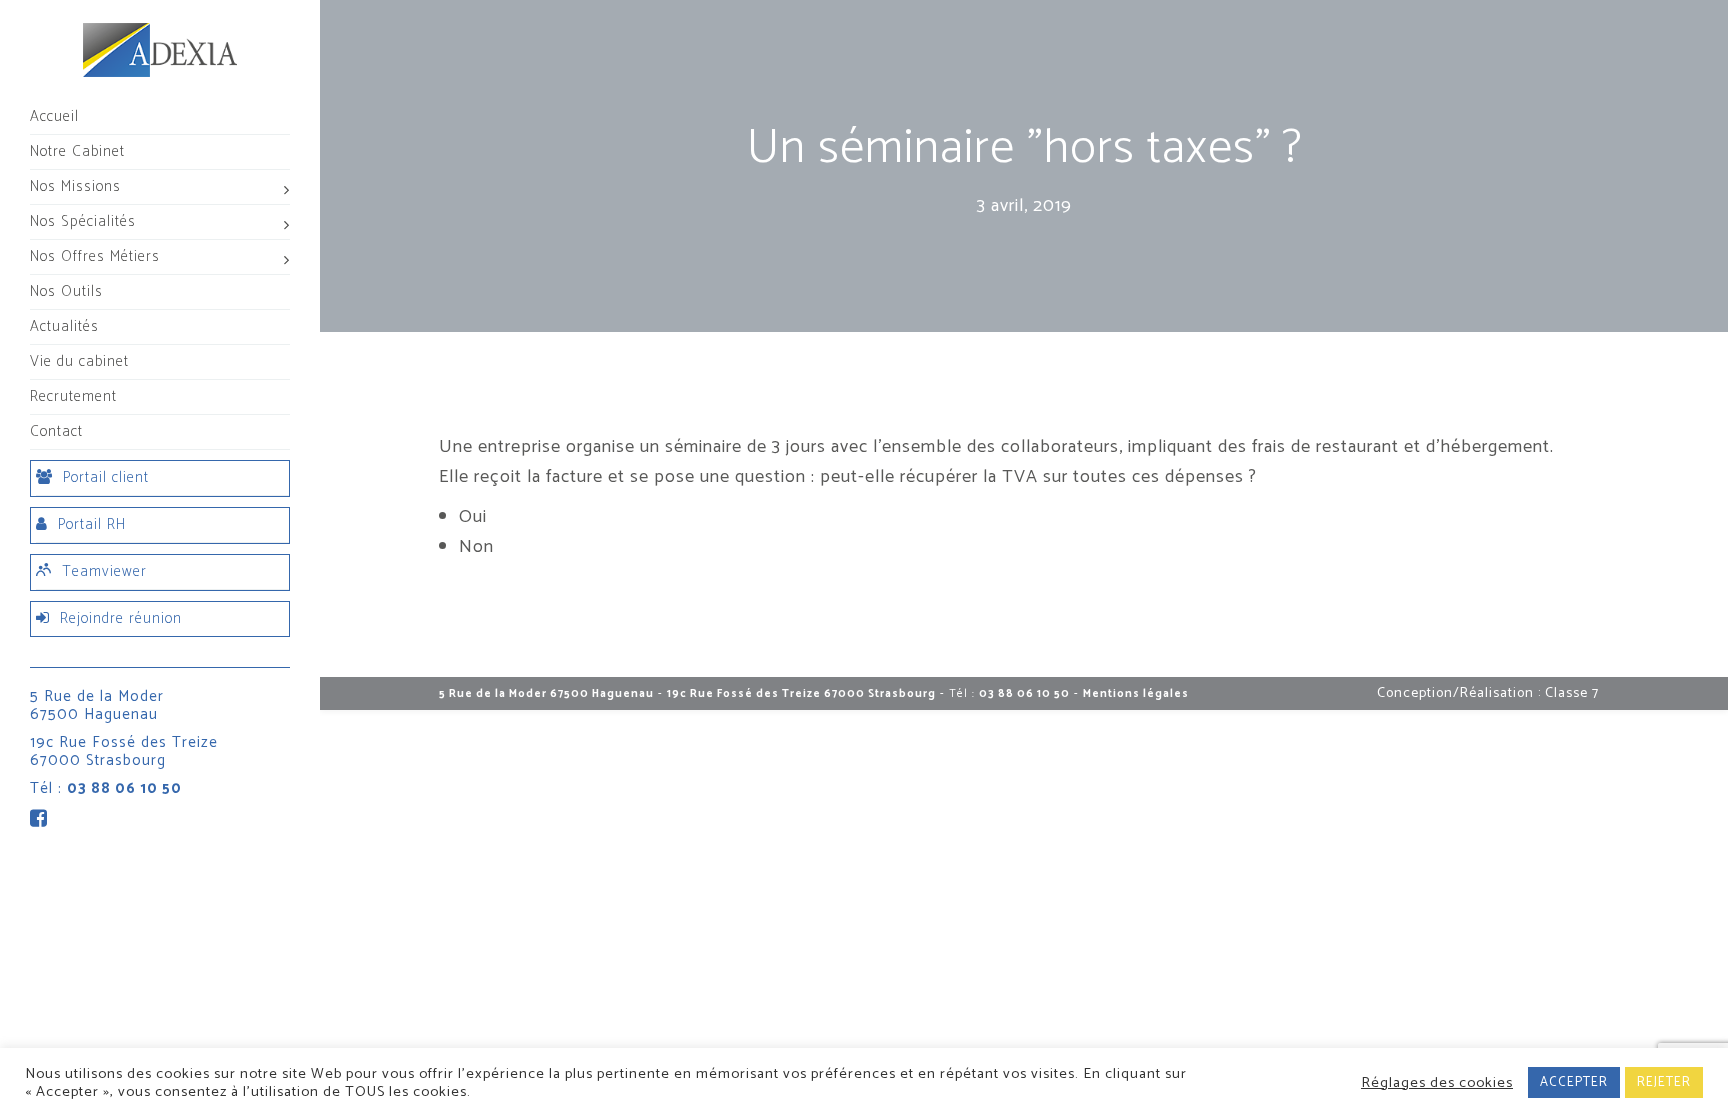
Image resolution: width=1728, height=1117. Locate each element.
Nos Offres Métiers (95, 256)
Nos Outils (66, 291)
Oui (473, 517)
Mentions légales (1136, 694)
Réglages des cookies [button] (1437, 1083)
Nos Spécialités (83, 221)
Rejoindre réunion (121, 618)
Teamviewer (104, 571)
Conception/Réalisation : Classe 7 (1488, 693)
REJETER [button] (1664, 1082)
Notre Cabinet (77, 151)
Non (476, 547)
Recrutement (73, 396)
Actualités (64, 326)
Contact (56, 431)
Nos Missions (75, 186)
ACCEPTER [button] (1574, 1082)
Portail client (106, 477)
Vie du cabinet (79, 361)
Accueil (54, 116)
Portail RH (92, 524)
